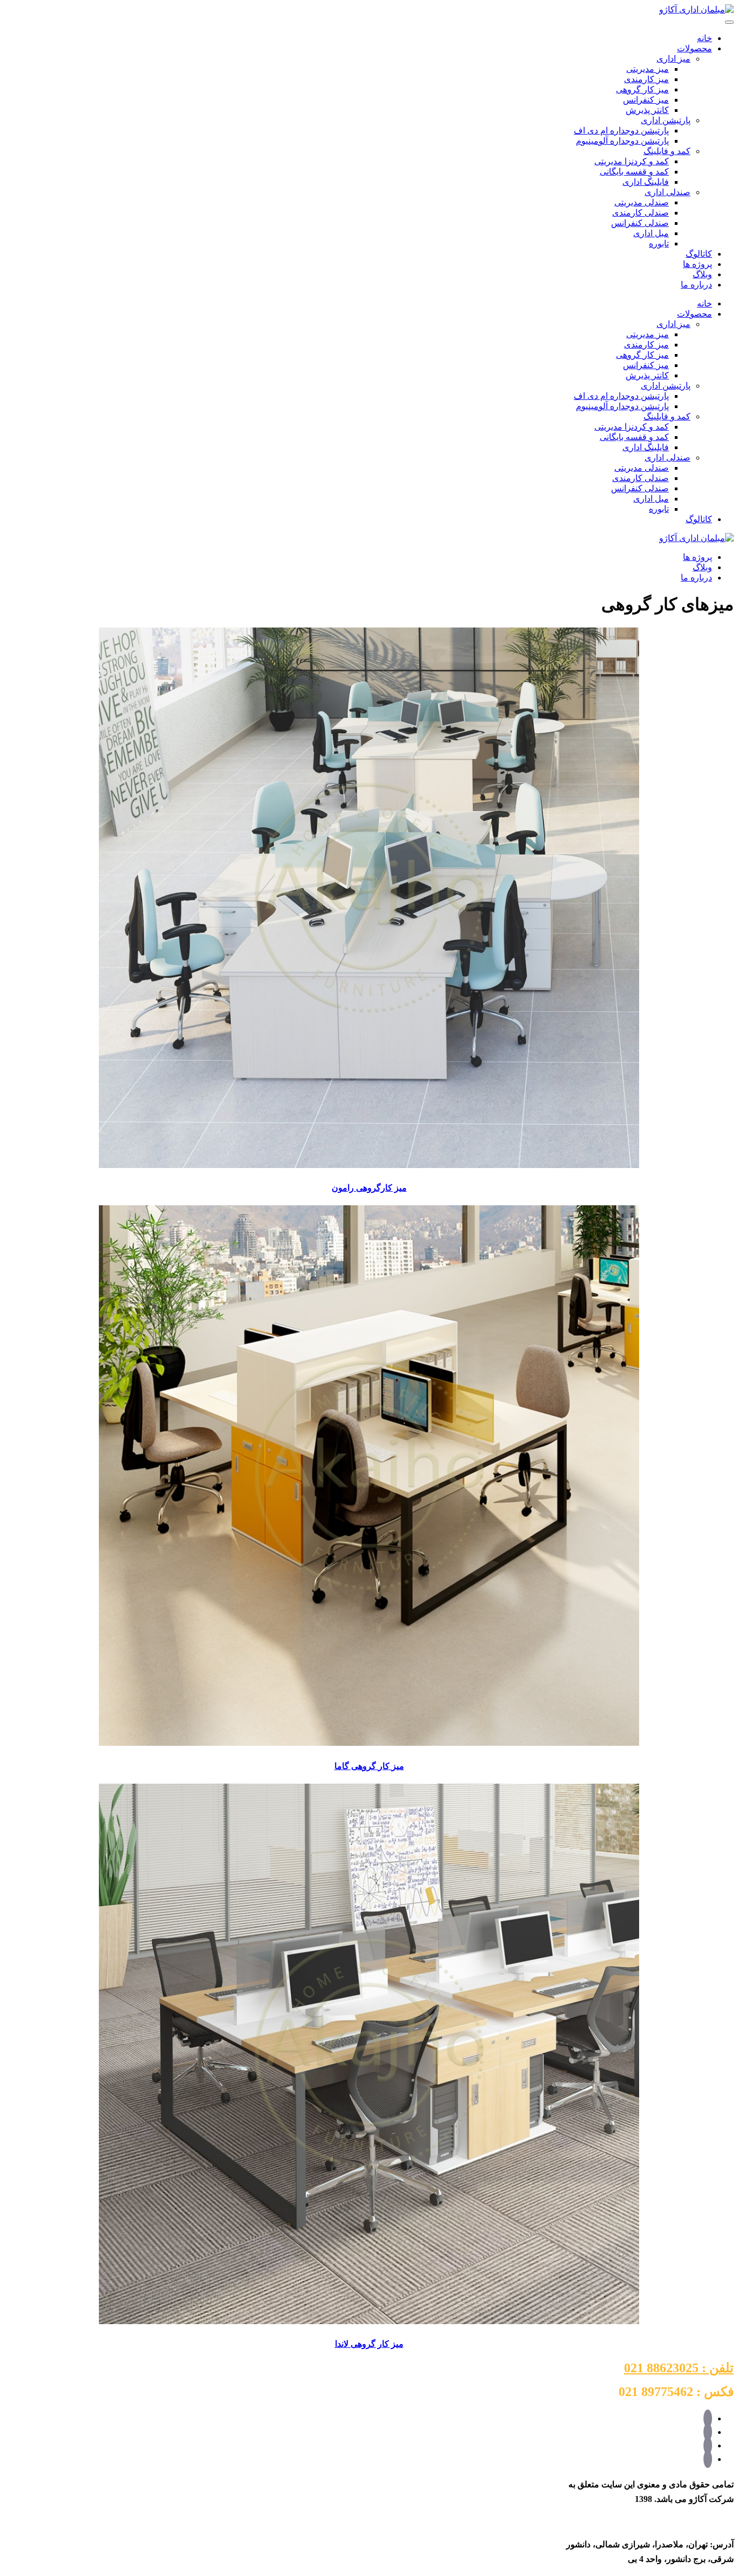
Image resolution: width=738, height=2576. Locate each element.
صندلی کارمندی (640, 213)
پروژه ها (697, 264)
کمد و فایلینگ (667, 151)
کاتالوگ (699, 254)
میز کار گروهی (642, 89)
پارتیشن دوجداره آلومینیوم (622, 141)
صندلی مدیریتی (642, 202)
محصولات (695, 48)
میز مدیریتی (648, 69)
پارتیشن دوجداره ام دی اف (621, 131)
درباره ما (696, 285)
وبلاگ (702, 274)
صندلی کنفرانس (640, 223)
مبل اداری (651, 233)
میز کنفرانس (646, 100)
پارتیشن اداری (666, 120)
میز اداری (673, 59)
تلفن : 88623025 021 (679, 2368)
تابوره (659, 243)
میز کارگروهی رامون (369, 1188)
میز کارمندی (646, 79)
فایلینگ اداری (646, 182)
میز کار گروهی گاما (369, 1766)
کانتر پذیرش (647, 110)
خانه (705, 38)
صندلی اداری (667, 192)
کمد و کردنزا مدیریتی (632, 161)
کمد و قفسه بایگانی (634, 172)
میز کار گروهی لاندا (369, 2344)
